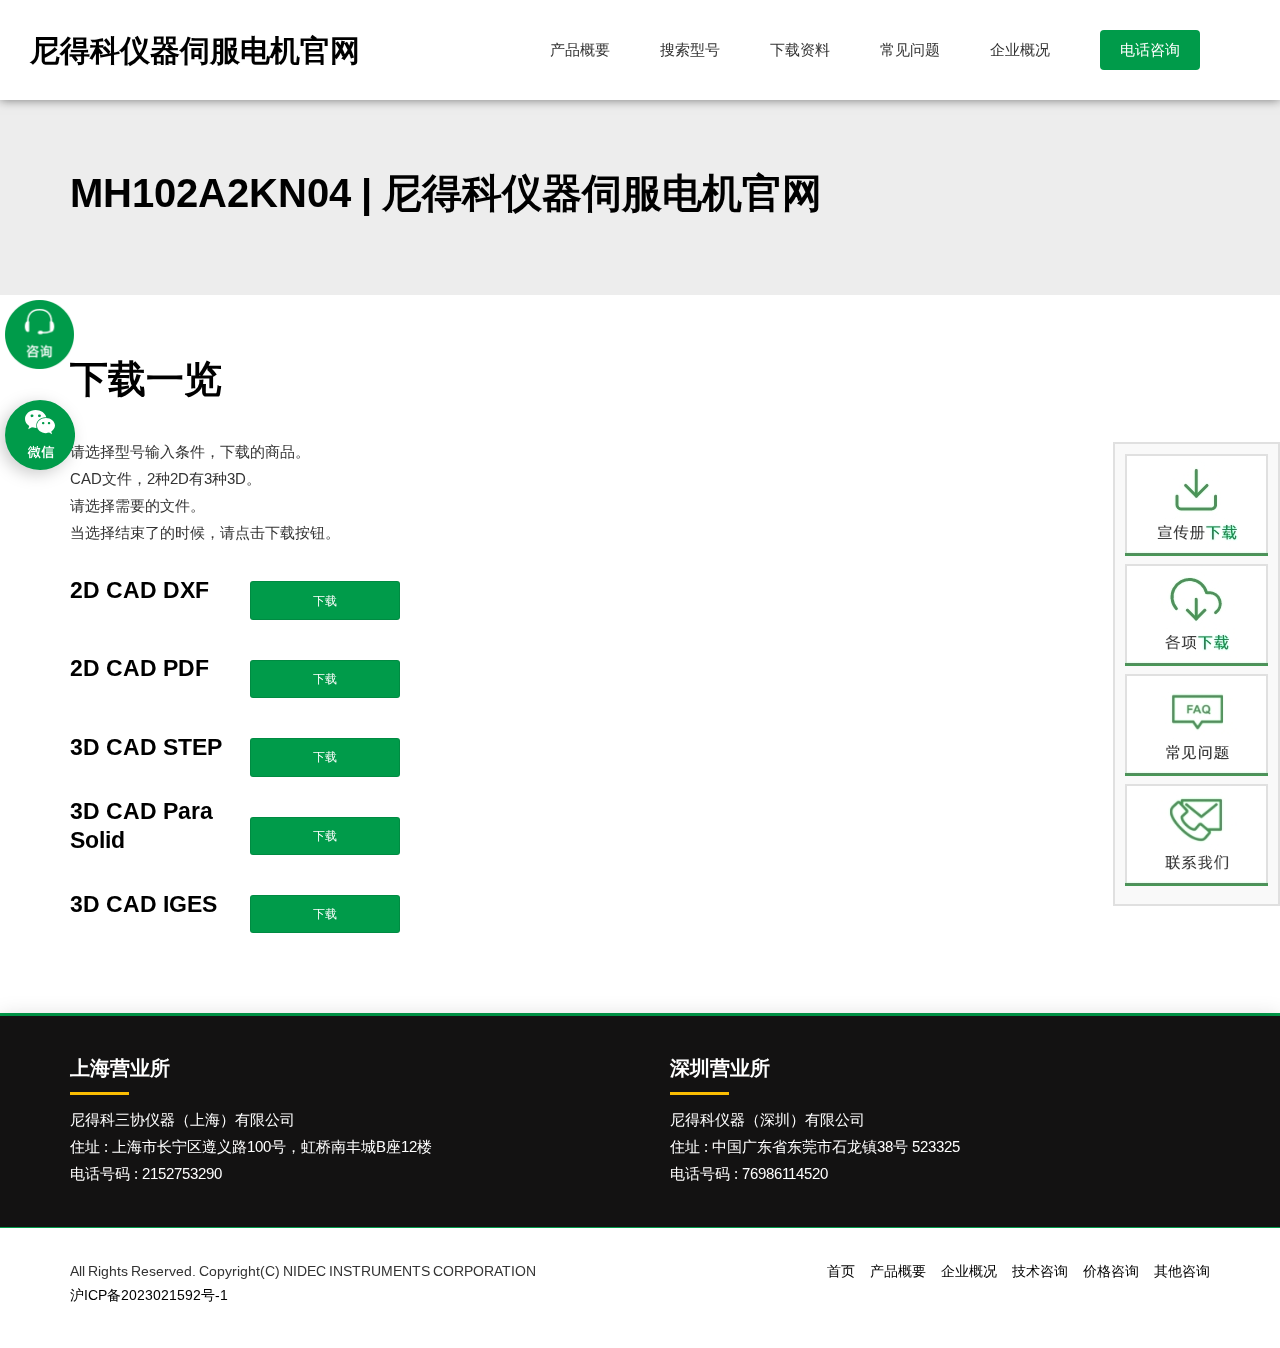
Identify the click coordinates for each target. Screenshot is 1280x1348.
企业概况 (1020, 49)
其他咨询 (1182, 1271)
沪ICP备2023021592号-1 (149, 1295)
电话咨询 (1150, 49)
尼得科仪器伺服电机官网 (195, 50)
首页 (841, 1271)
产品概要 (580, 49)
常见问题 (910, 49)
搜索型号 (690, 49)
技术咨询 (1040, 1271)
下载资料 (800, 49)
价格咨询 (1111, 1271)
